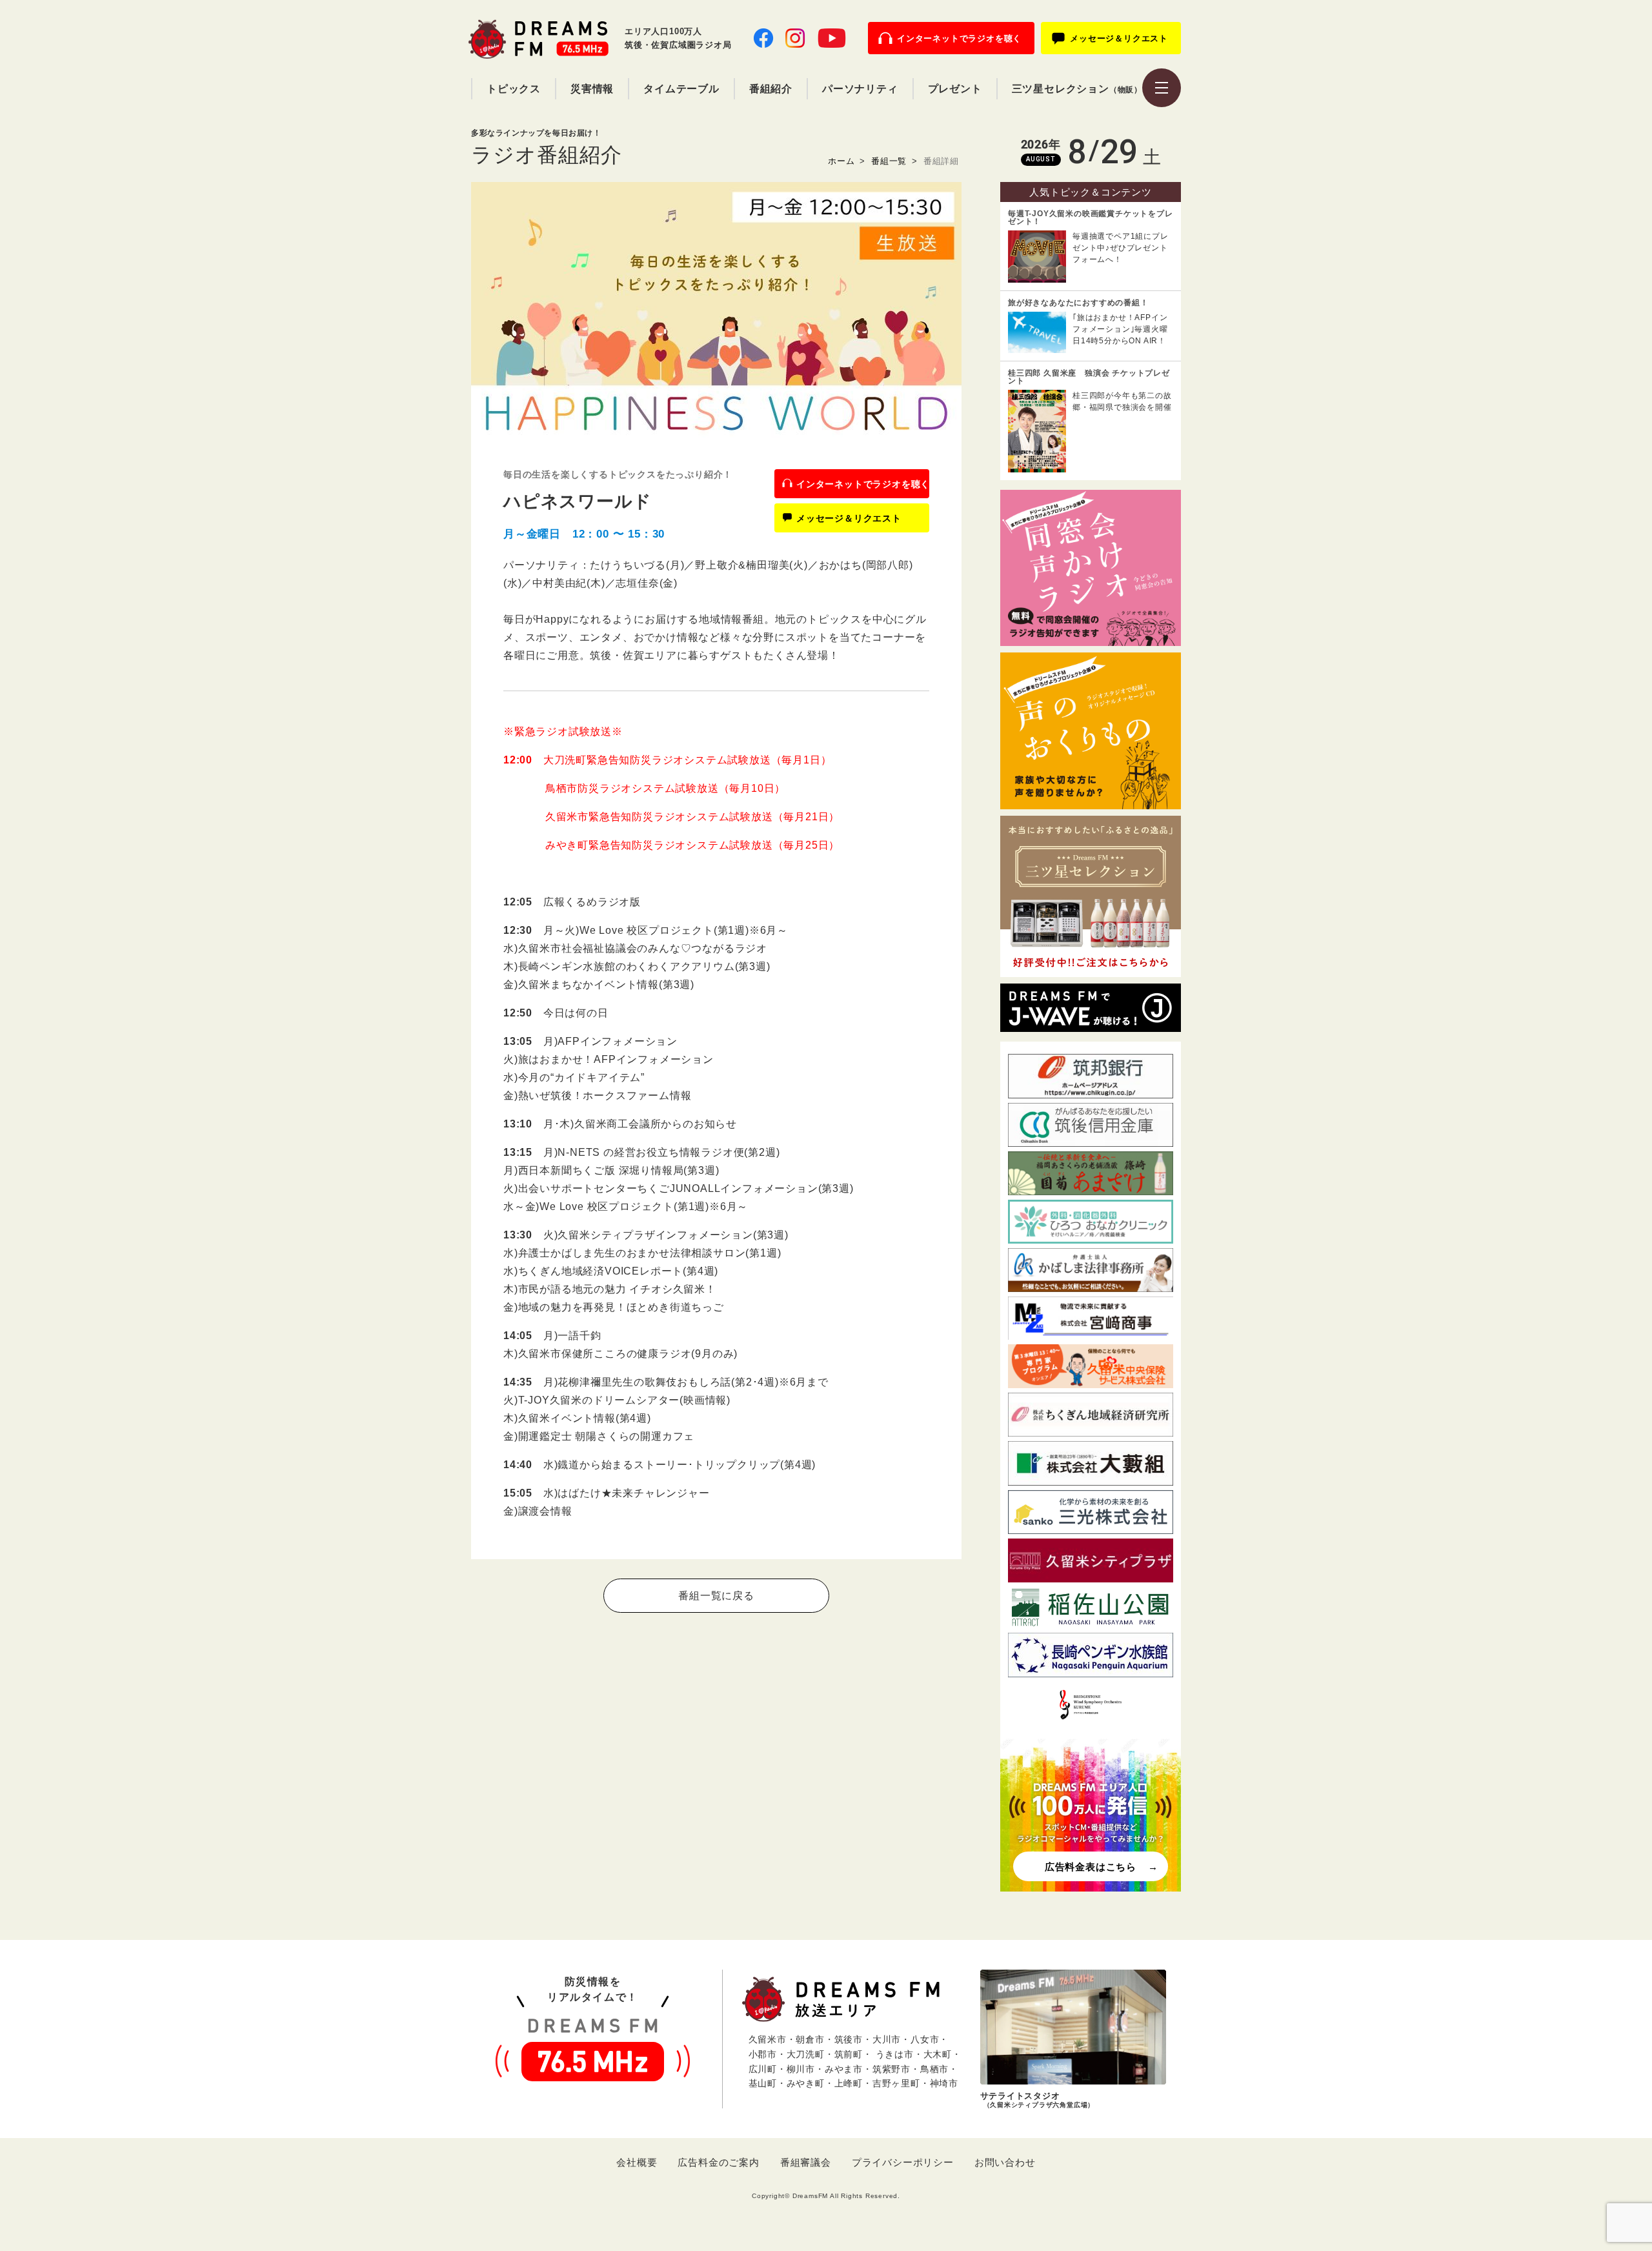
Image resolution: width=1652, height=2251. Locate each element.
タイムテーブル (681, 89)
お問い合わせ (1005, 2162)
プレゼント (955, 89)
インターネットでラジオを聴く (959, 38)
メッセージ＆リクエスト (1119, 38)
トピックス (514, 89)
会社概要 (637, 2162)
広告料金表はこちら (1091, 1867)
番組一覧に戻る (716, 1596)
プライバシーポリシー (903, 2162)
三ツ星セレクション (1077, 89)
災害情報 (592, 89)
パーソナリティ (860, 89)
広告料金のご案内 (718, 2162)
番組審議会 (806, 2162)
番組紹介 (771, 89)
